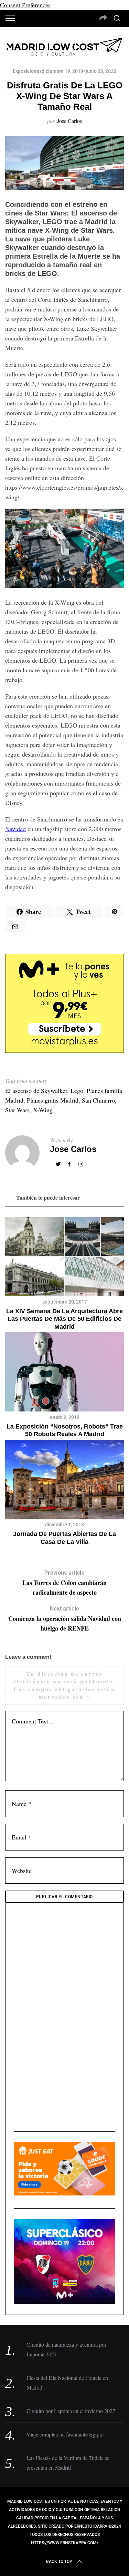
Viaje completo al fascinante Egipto (65, 2434)
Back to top (59, 2561)
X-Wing (43, 1110)
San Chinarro (98, 1100)
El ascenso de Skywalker (36, 1090)
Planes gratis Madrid (53, 1100)
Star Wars (17, 1110)
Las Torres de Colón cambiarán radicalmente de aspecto (64, 1583)
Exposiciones (27, 71)
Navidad (15, 829)
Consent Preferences (25, 5)
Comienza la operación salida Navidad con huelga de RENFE (65, 1619)
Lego (77, 1090)
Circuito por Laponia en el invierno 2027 (71, 2411)
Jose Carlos (69, 121)
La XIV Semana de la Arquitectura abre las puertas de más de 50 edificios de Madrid (64, 1319)
